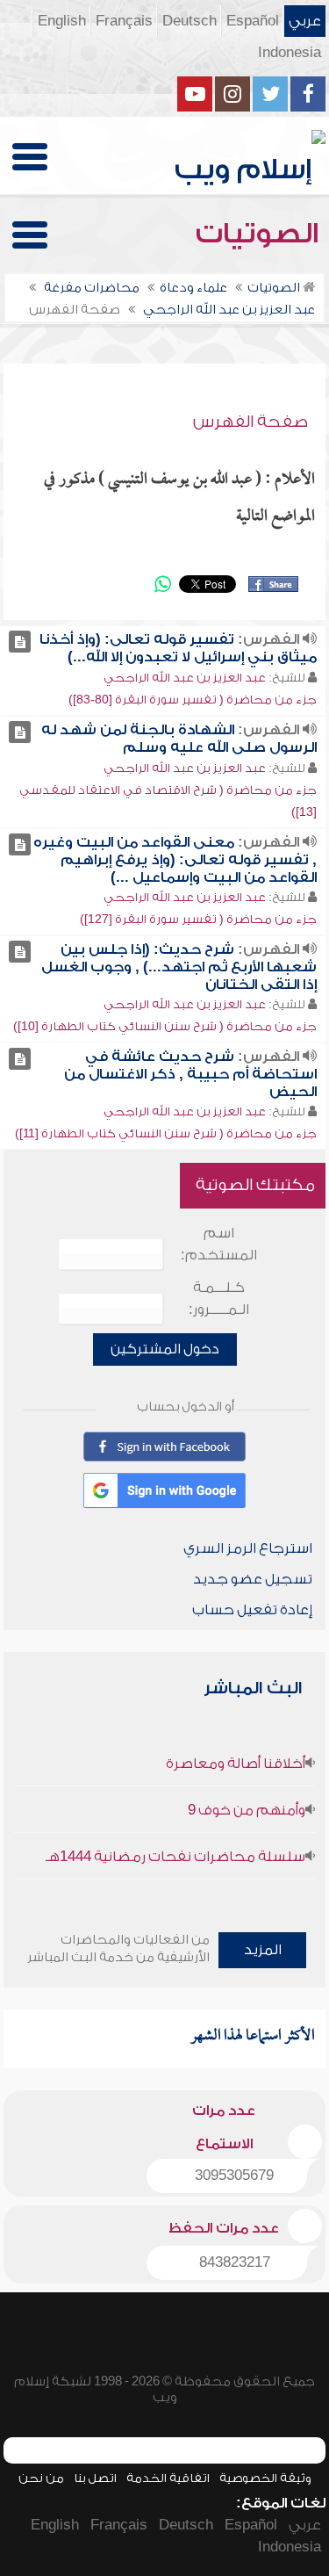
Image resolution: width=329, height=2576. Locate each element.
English (62, 21)
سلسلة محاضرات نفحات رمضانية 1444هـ (175, 1857)
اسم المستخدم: (219, 1244)
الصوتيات (261, 234)
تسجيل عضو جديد (253, 1579)
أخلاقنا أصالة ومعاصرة (236, 1764)
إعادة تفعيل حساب (252, 1610)
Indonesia (290, 53)
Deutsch (190, 21)
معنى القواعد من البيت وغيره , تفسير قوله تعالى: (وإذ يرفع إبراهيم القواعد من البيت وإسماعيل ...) (175, 860)
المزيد (263, 1950)
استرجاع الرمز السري (248, 1548)
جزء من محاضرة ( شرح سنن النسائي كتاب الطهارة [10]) (165, 1026)
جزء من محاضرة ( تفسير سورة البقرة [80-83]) (193, 700)
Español (253, 21)
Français (124, 21)
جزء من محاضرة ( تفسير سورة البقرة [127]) (198, 919)
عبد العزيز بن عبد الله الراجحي (185, 678)
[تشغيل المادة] (20, 642)
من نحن (41, 2478)
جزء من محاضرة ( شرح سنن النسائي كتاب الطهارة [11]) (166, 1133)
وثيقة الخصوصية (265, 2478)
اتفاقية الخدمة (168, 2478)
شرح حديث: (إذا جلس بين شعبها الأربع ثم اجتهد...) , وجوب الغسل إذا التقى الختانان (179, 967)
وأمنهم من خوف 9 (247, 1810)
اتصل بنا (95, 2478)
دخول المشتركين (165, 1349)
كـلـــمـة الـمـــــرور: (219, 1299)
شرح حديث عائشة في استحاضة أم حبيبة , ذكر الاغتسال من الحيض (190, 1074)
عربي (305, 21)
